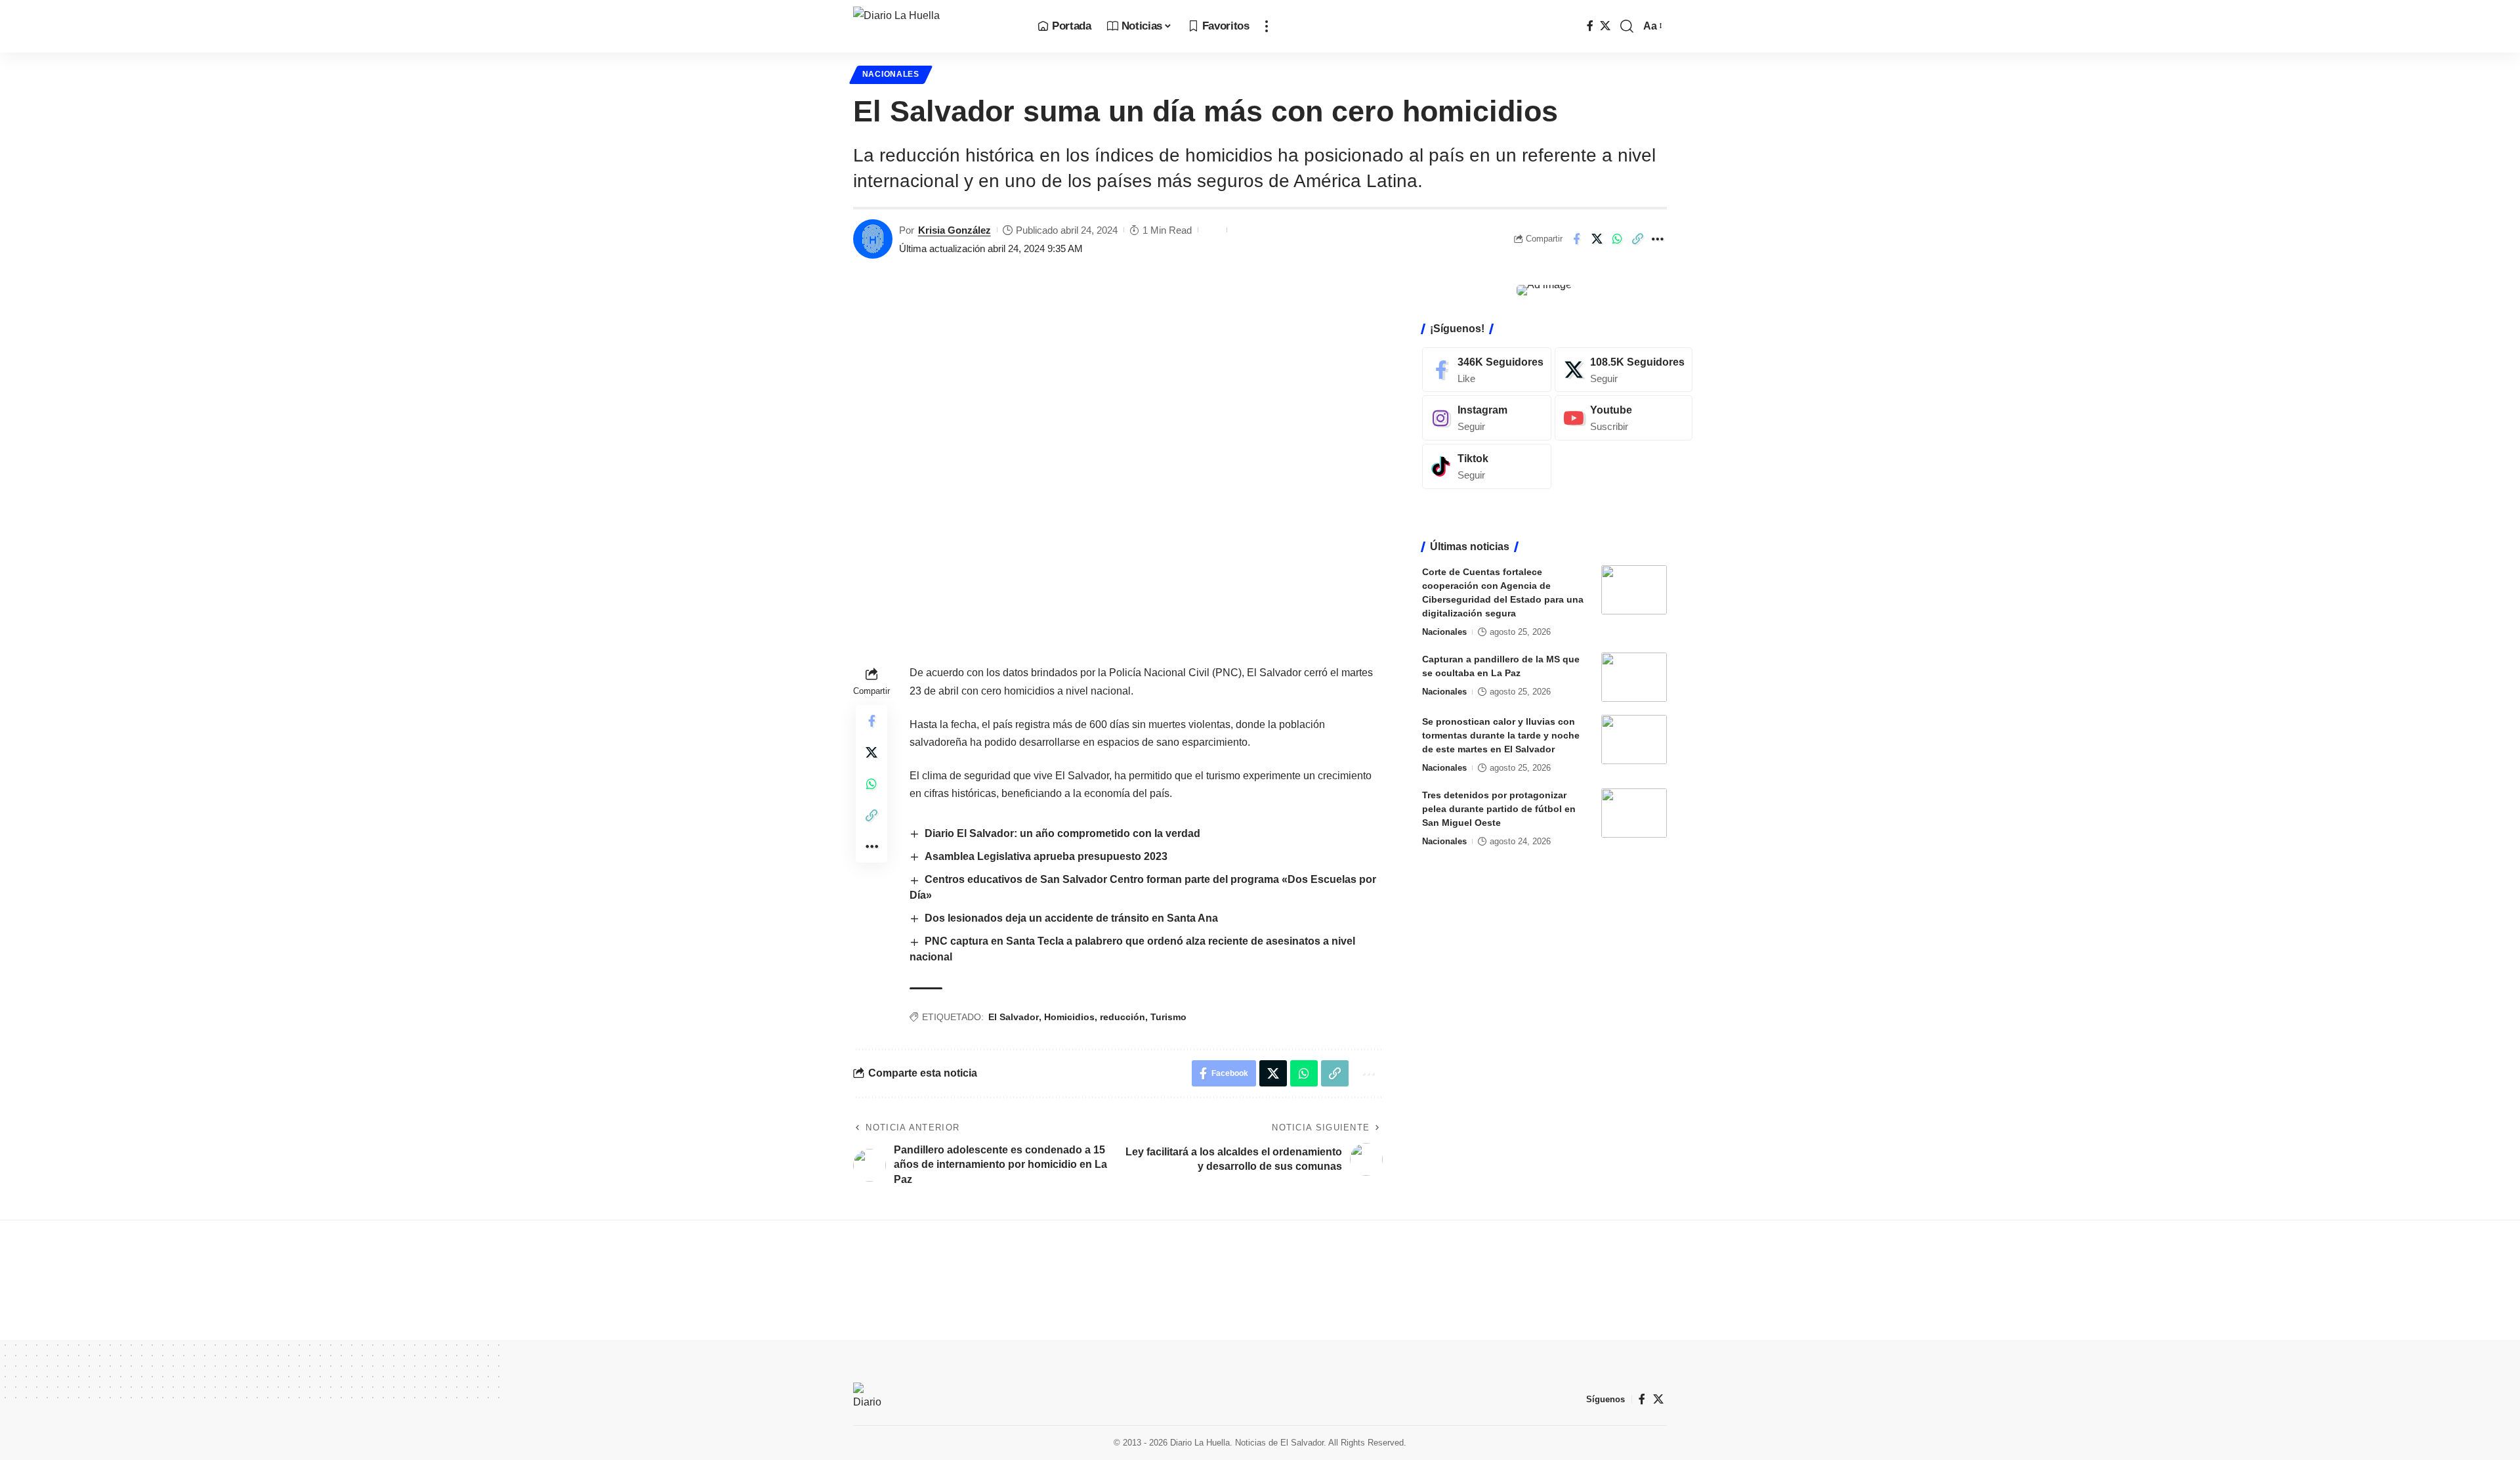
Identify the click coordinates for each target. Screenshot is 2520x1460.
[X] (1605, 26)
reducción (1123, 1017)
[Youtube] (1624, 418)
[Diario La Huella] (935, 26)
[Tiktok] (1487, 466)
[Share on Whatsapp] (1617, 239)
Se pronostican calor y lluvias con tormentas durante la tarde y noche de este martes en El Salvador (1501, 735)
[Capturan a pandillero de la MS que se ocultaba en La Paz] (1634, 677)
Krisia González (955, 230)
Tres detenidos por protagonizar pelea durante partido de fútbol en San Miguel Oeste (1499, 809)
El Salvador (1014, 1017)
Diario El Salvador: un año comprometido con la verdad (1062, 833)
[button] (1267, 26)
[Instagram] (1487, 418)
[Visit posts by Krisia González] (873, 239)
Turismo (1168, 1017)
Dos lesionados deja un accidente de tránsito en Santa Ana (1073, 918)
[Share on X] (1597, 239)
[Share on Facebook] (1576, 239)
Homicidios (1069, 1017)
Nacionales (891, 74)
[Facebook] (1590, 26)
